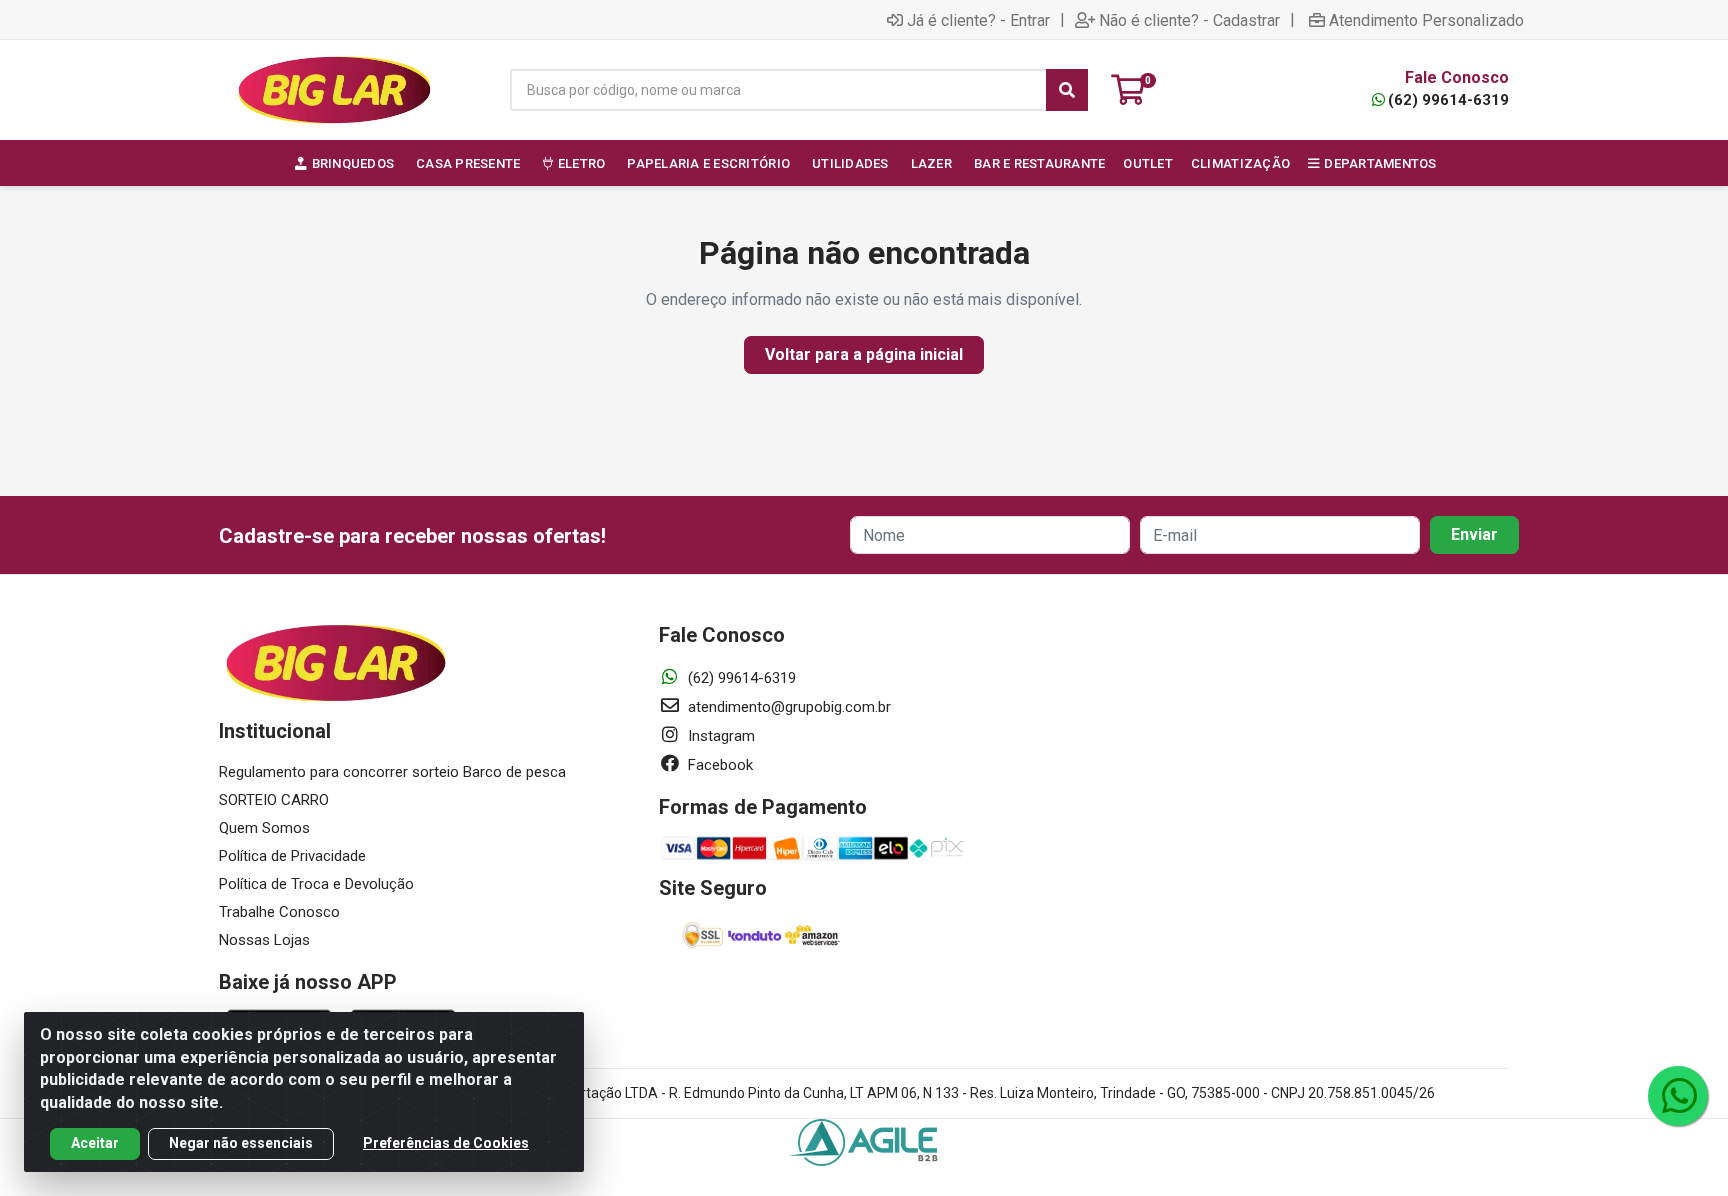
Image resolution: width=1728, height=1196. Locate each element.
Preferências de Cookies (446, 1143)
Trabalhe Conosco (279, 912)
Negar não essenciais (241, 1143)
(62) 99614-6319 (1448, 100)
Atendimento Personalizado (1426, 20)
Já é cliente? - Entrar (978, 20)
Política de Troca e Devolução (316, 884)
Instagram (719, 736)
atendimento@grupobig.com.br (787, 707)
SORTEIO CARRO (274, 800)
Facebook (718, 765)
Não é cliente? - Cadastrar (1189, 20)
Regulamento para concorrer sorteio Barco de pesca (392, 772)
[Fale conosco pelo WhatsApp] (1678, 1096)
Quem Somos (264, 828)
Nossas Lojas (264, 940)
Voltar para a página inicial (864, 354)
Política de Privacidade (292, 856)
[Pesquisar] (1067, 90)
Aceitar (95, 1143)
